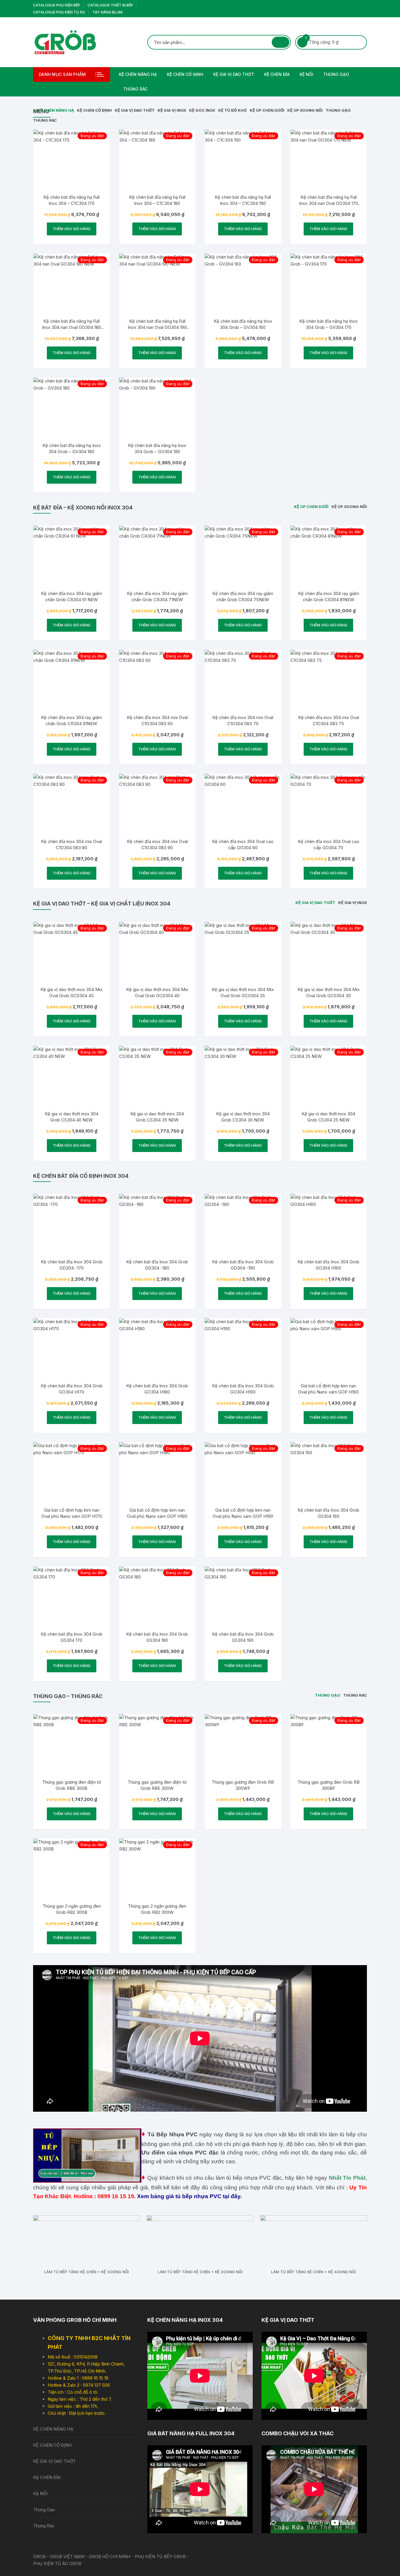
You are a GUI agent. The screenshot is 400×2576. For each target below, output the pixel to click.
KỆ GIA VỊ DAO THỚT (234, 74)
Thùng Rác (135, 89)
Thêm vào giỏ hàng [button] (72, 229)
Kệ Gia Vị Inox (172, 110)
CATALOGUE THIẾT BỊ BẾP (110, 5)
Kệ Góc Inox (202, 110)
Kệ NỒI (306, 74)
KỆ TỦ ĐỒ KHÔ (233, 110)
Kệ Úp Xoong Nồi (305, 110)
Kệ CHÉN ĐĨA (277, 74)
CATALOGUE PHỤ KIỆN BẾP (57, 5)
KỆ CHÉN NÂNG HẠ (138, 74)
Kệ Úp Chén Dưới (267, 110)
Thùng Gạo (336, 74)
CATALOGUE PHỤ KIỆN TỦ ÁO (59, 12)
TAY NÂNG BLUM (107, 12)
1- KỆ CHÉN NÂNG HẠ (54, 110)
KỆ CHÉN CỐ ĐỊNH (185, 74)
